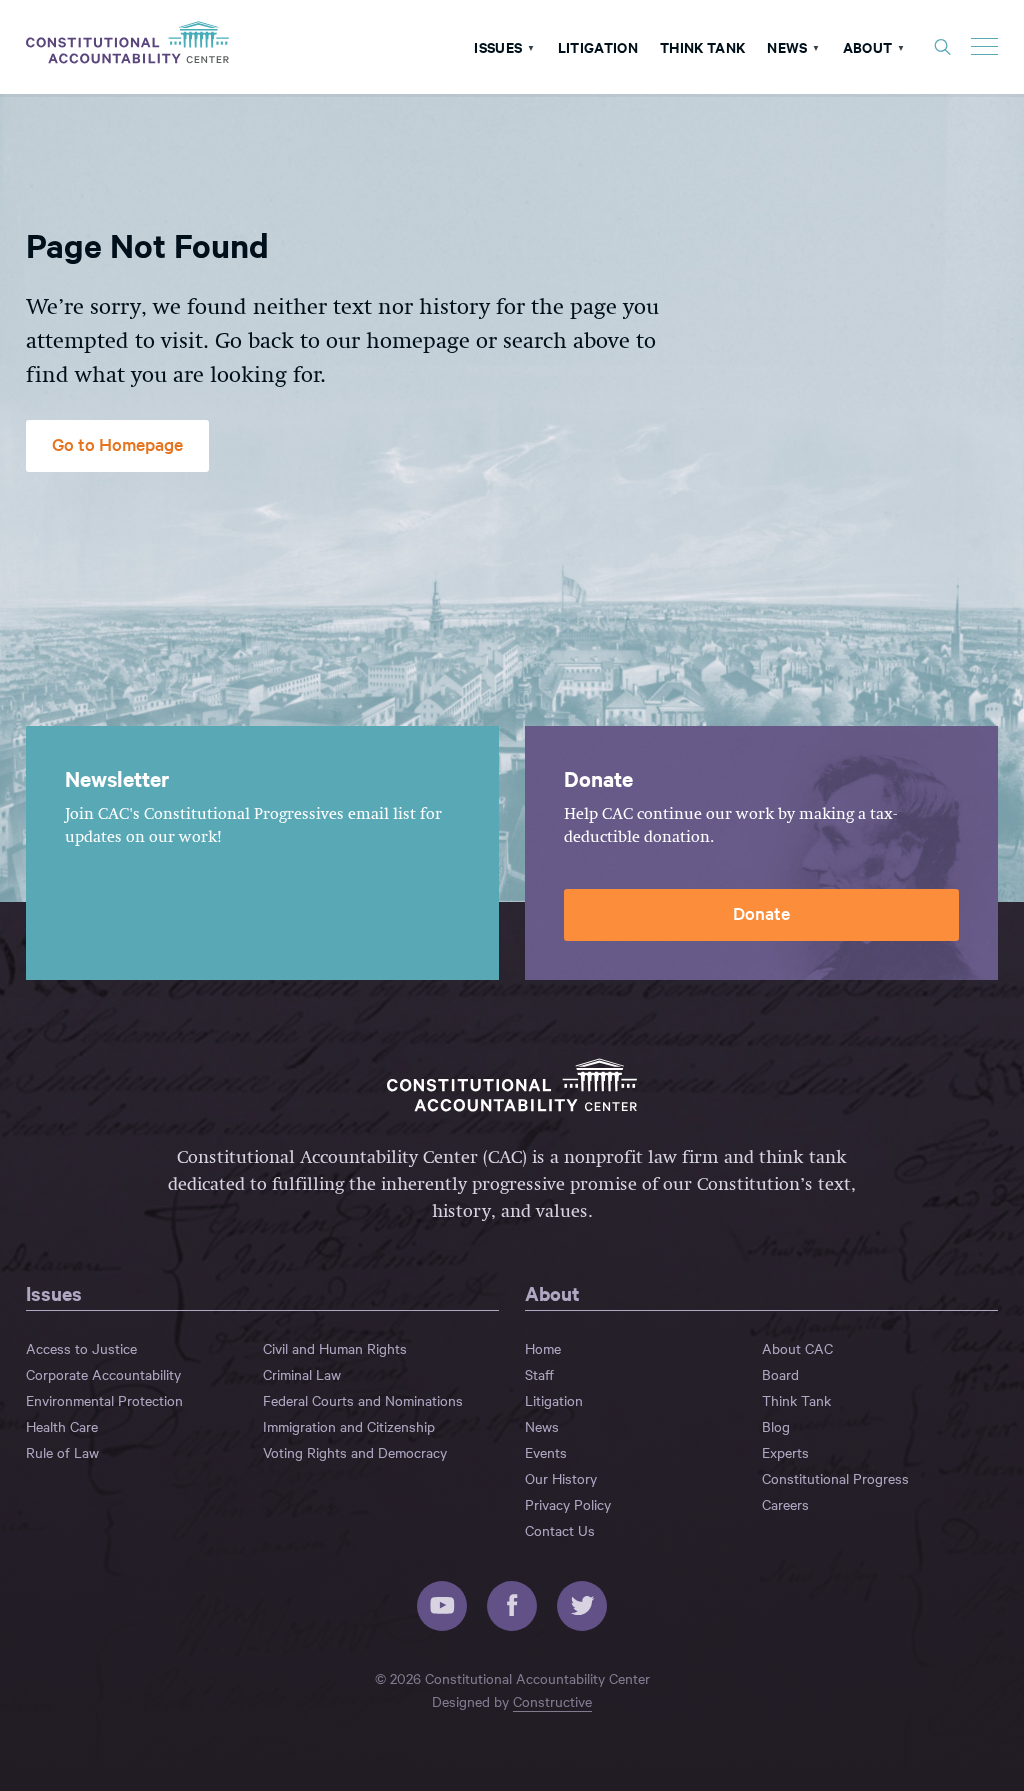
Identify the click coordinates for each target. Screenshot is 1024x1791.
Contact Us (560, 1530)
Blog (776, 1426)
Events (546, 1452)
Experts (785, 1452)
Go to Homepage (117, 443)
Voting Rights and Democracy (355, 1452)
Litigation (598, 46)
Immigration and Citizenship (349, 1426)
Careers (785, 1504)
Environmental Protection (104, 1400)
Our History (561, 1478)
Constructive (552, 1701)
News (787, 46)
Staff (539, 1374)
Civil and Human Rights (335, 1348)
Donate (761, 912)
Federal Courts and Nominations (363, 1400)
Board (780, 1374)
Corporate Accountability (103, 1374)
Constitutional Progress (835, 1478)
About (868, 46)
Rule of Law (62, 1452)
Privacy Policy (568, 1504)
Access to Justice (81, 1348)
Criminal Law (302, 1374)
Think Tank (702, 46)
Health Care (62, 1426)
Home (543, 1348)
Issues (498, 46)
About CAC (797, 1348)
